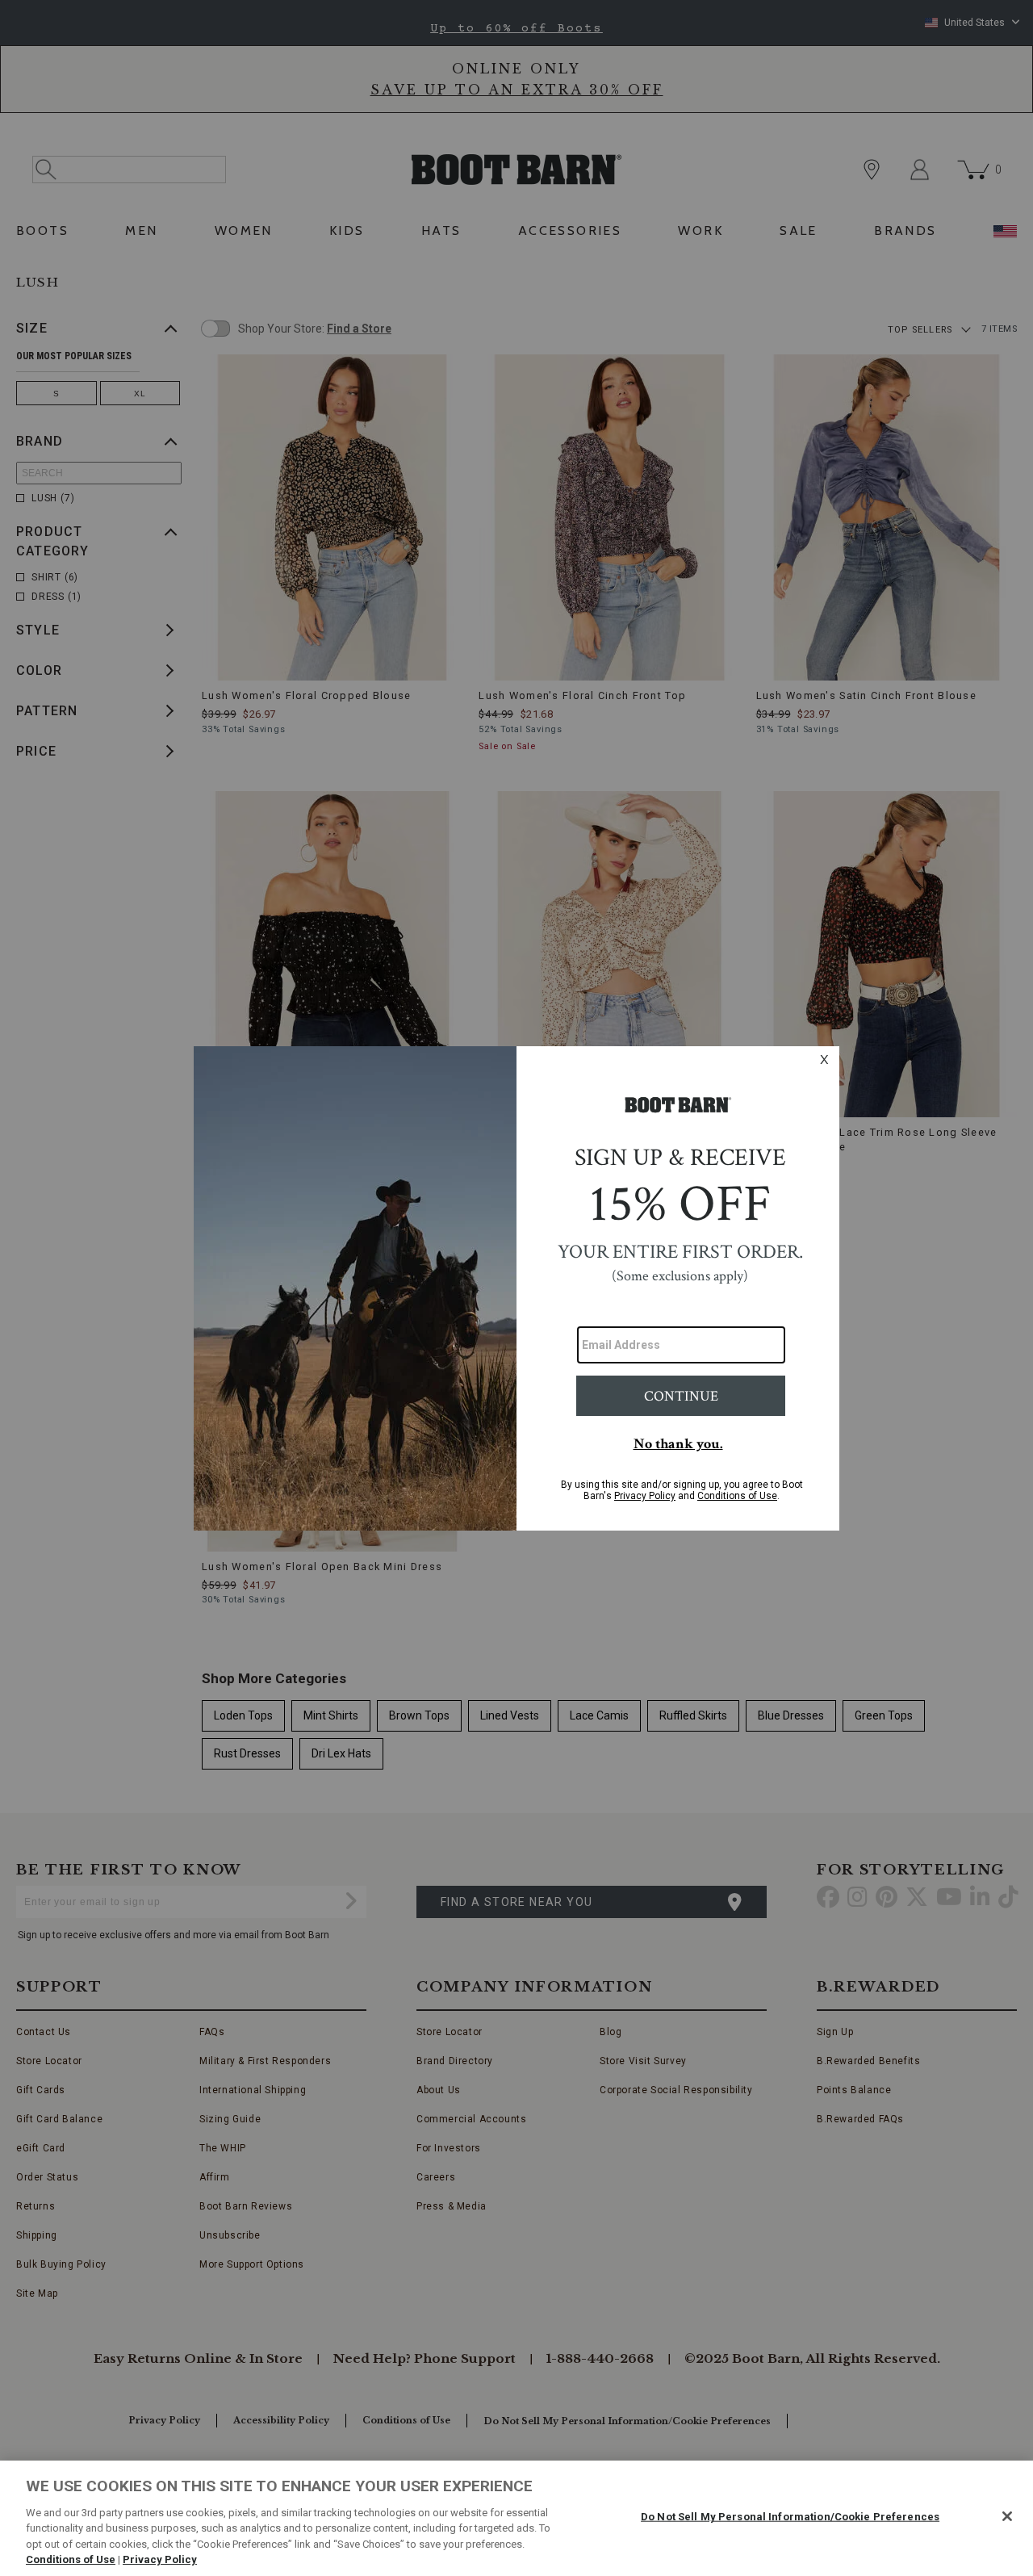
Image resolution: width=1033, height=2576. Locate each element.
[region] (516, 2518)
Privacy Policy (160, 2559)
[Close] (1007, 2516)
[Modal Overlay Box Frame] (516, 1288)
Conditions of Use (71, 2559)
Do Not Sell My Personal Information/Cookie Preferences (790, 2517)
